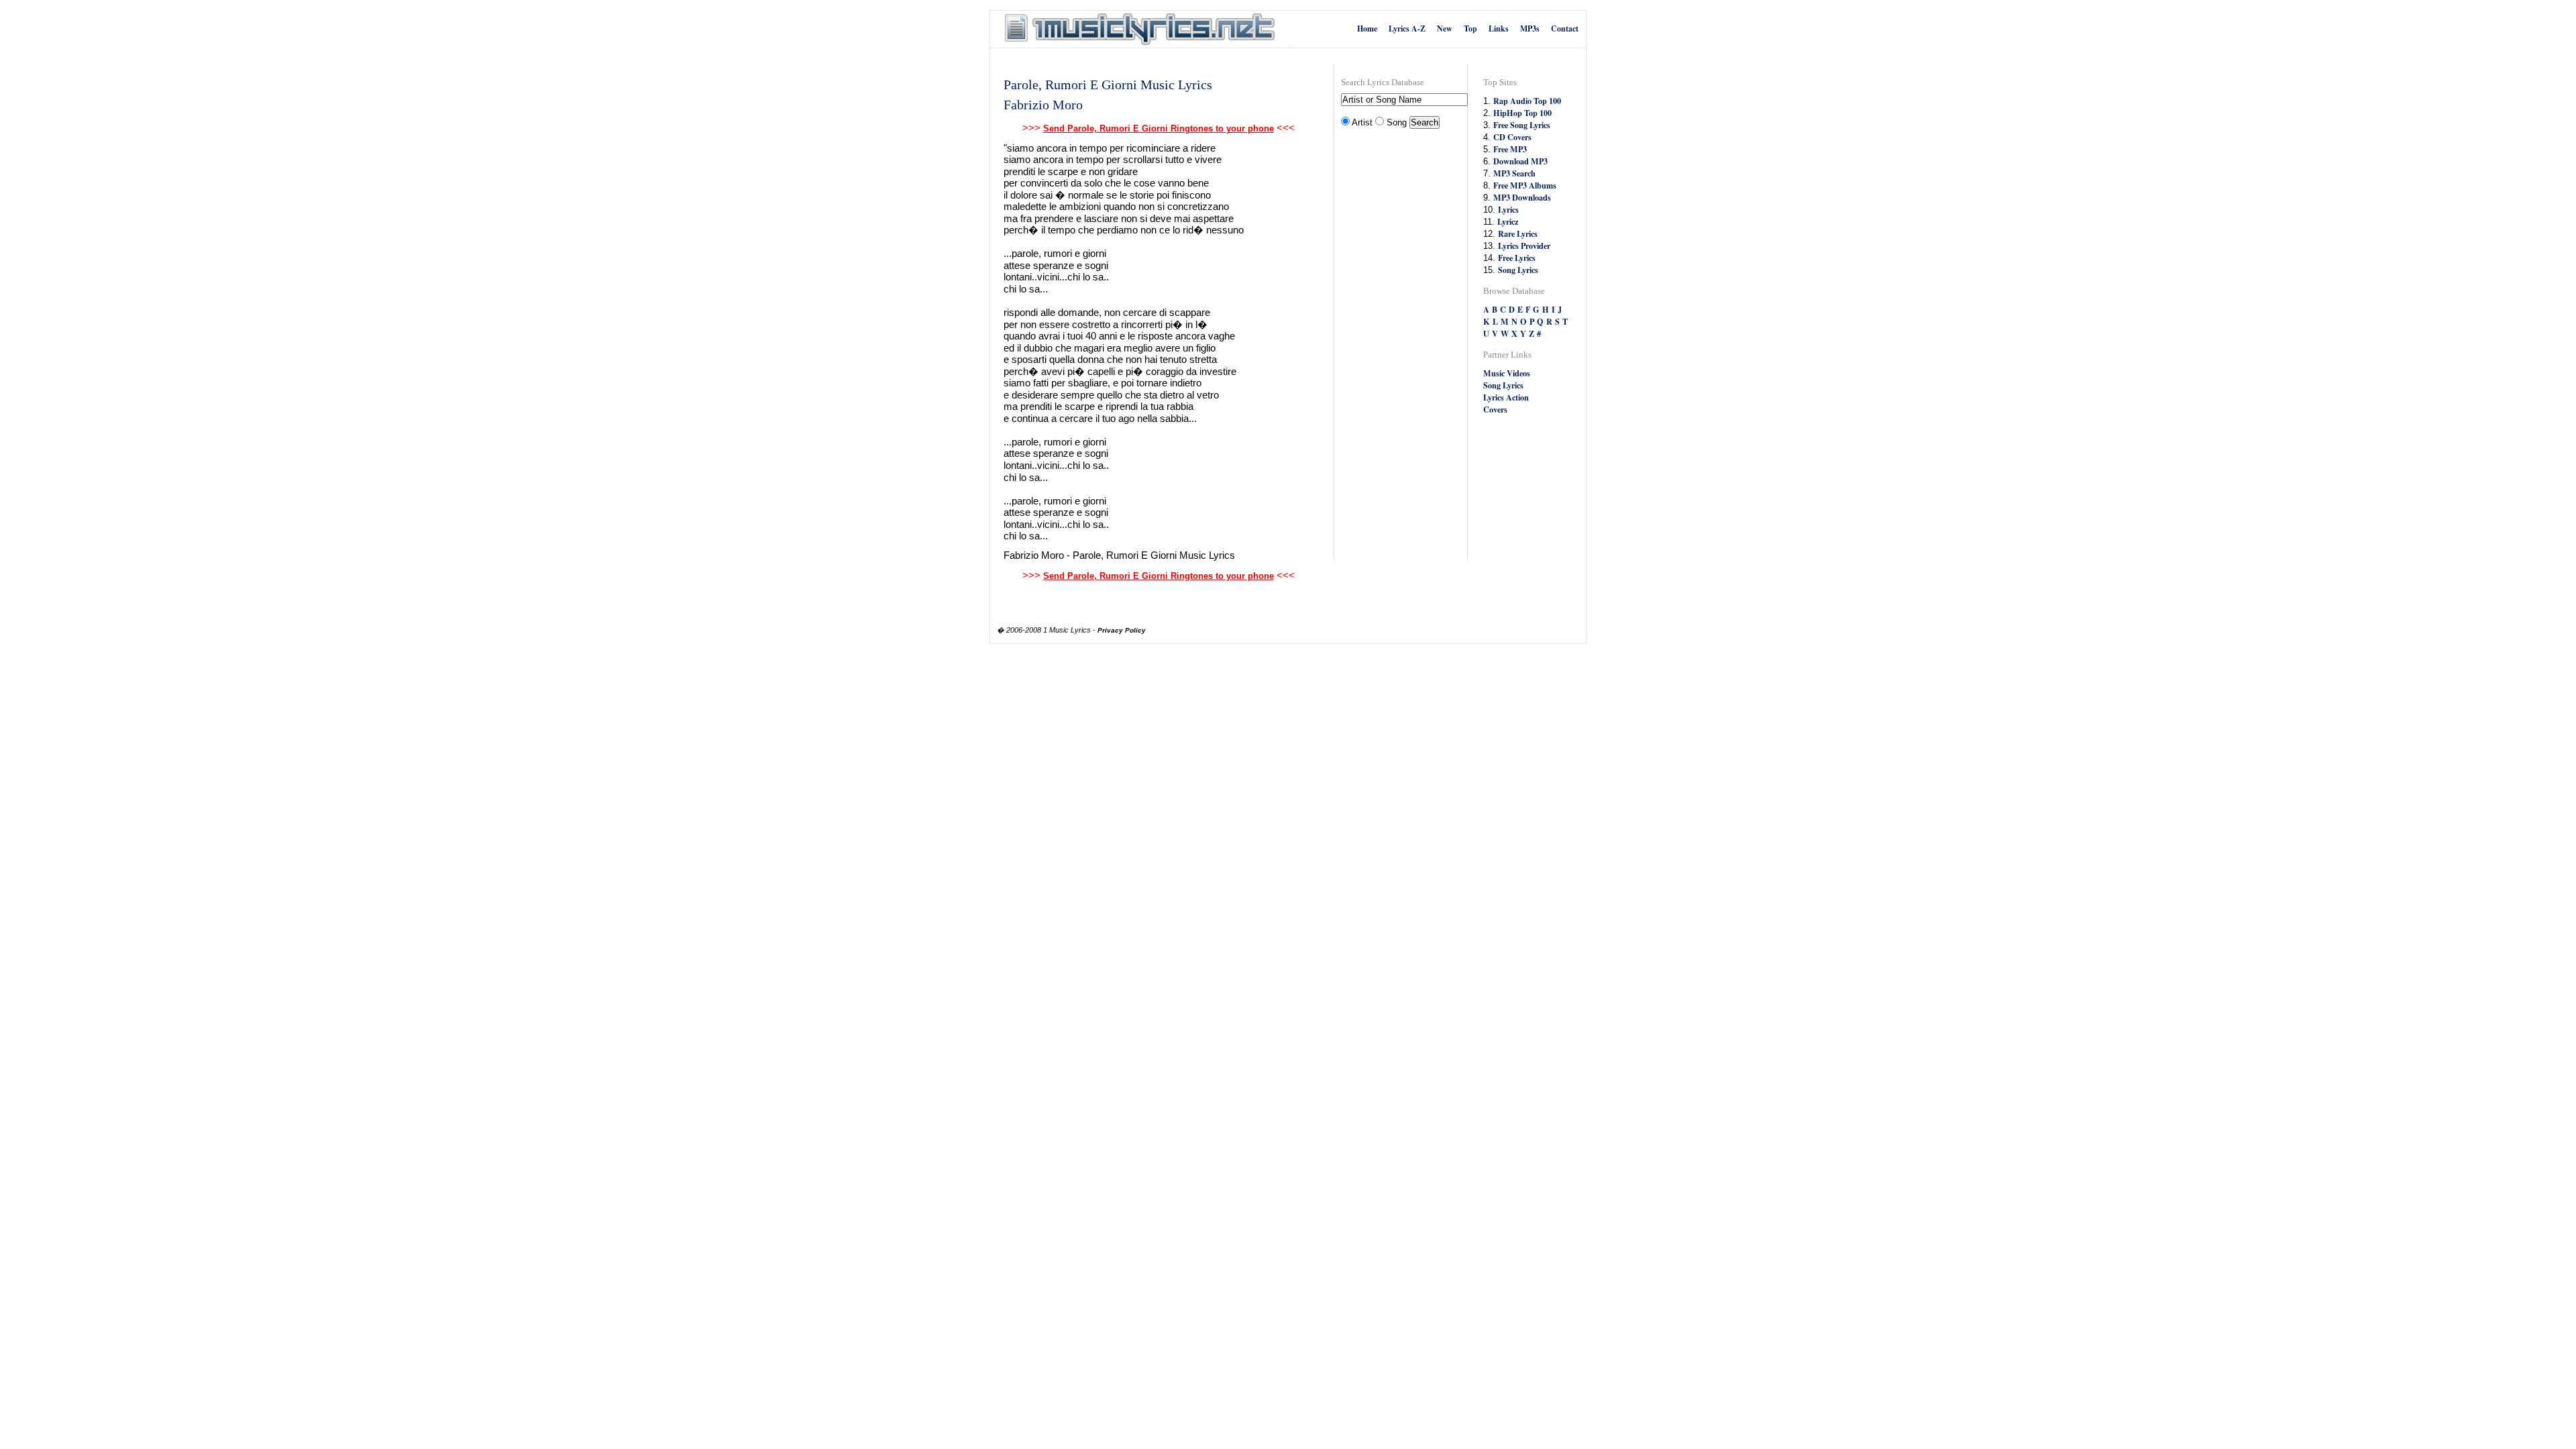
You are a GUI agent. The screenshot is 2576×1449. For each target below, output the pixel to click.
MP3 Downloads (1522, 197)
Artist (1362, 122)
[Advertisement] (1395, 346)
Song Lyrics (1518, 270)
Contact (1565, 29)
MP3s (1530, 29)
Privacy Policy (1122, 630)
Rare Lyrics (1518, 233)
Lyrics (1508, 209)
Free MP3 (1510, 149)
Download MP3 (1520, 161)
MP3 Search (1514, 173)
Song (1397, 122)
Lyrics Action (1506, 397)
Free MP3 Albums (1525, 185)
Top (1470, 29)
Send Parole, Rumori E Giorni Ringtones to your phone (1159, 128)
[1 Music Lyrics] (1140, 30)
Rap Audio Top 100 (1527, 101)
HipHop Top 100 (1522, 113)
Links (1499, 29)
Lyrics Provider (1524, 246)
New (1445, 29)
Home (1367, 29)
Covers (1495, 409)
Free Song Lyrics (1522, 125)
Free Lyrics (1517, 258)
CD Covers (1512, 137)
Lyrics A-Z (1407, 29)
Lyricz (1508, 221)
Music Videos (1507, 373)
